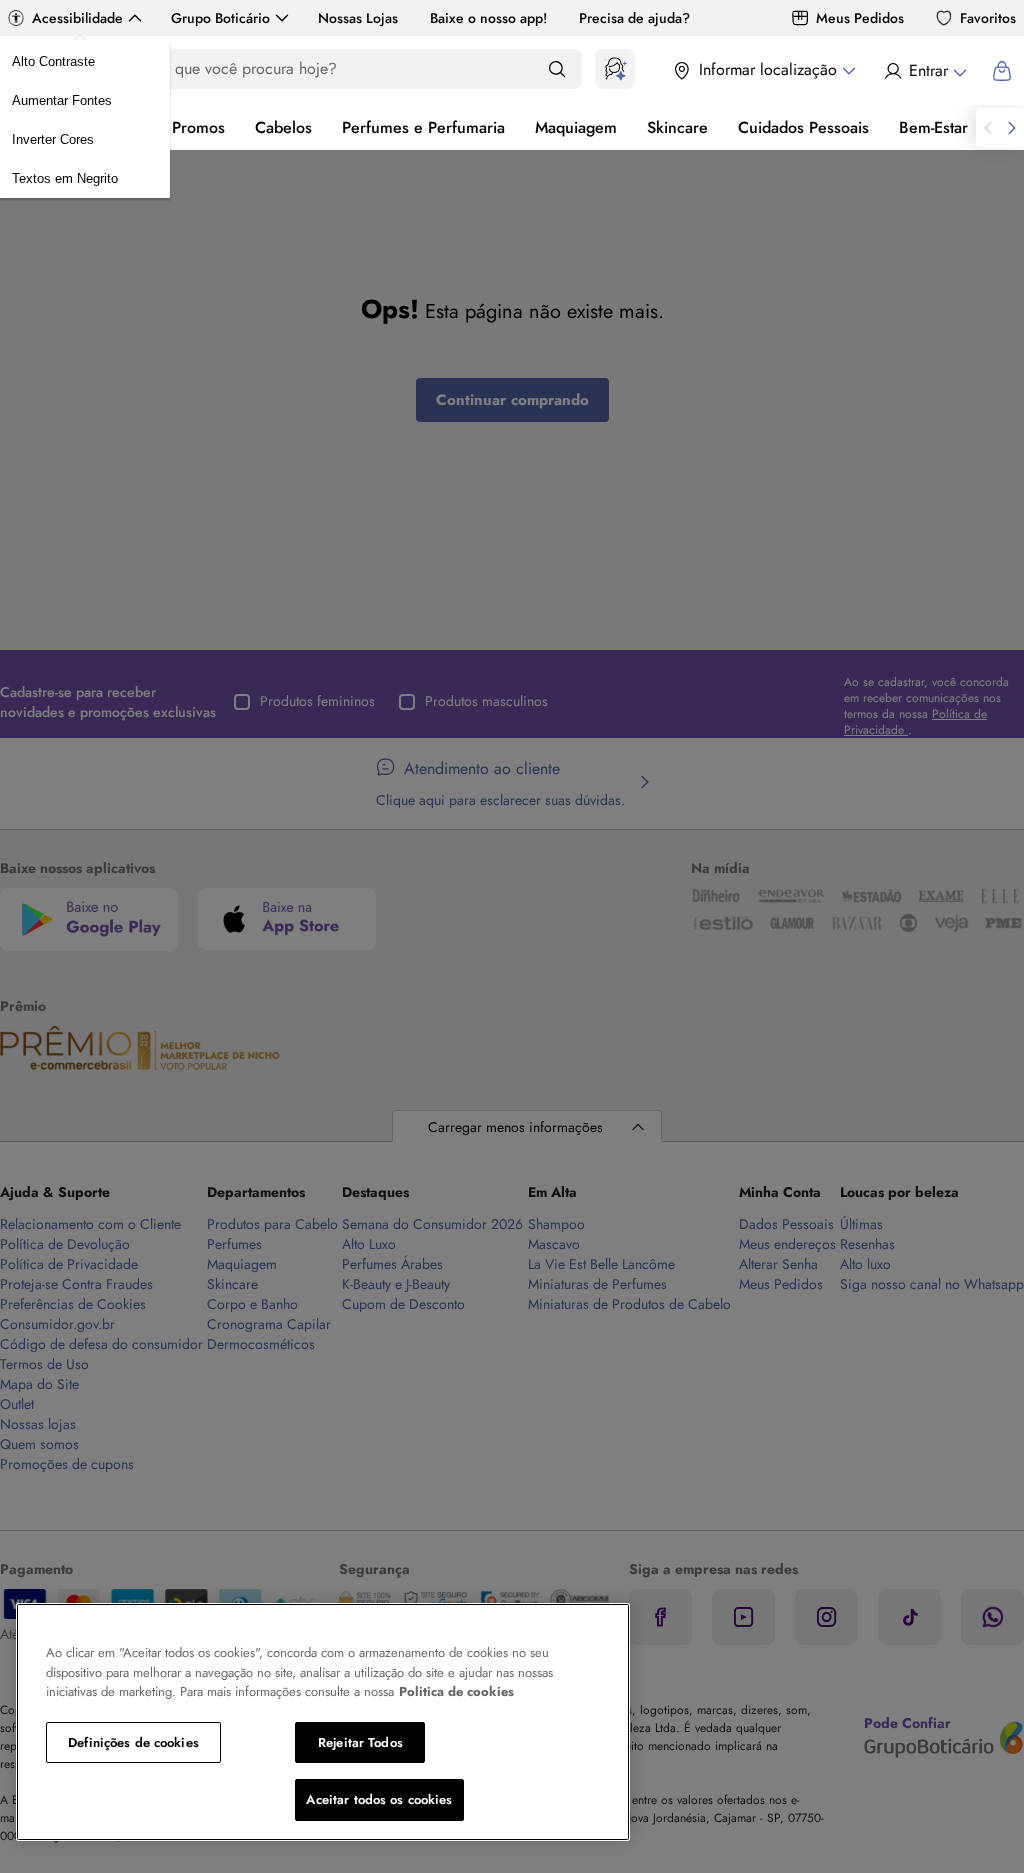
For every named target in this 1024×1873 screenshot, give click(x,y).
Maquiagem (576, 127)
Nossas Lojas (358, 18)
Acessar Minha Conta (924, 71)
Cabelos (283, 127)
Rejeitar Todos (360, 1742)
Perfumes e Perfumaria (423, 127)
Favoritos (988, 18)
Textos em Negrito (65, 178)
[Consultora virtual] (615, 69)
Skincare (677, 127)
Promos (198, 127)
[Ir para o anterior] (988, 128)
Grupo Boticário (220, 18)
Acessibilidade (77, 18)
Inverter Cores (53, 139)
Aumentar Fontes (62, 100)
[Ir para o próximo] (1012, 128)
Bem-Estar (933, 127)
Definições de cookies (133, 1742)
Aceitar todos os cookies (379, 1799)
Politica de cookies (456, 1691)
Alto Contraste (53, 61)
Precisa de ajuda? (634, 18)
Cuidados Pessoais (803, 127)
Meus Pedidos (860, 18)
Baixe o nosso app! (488, 18)
